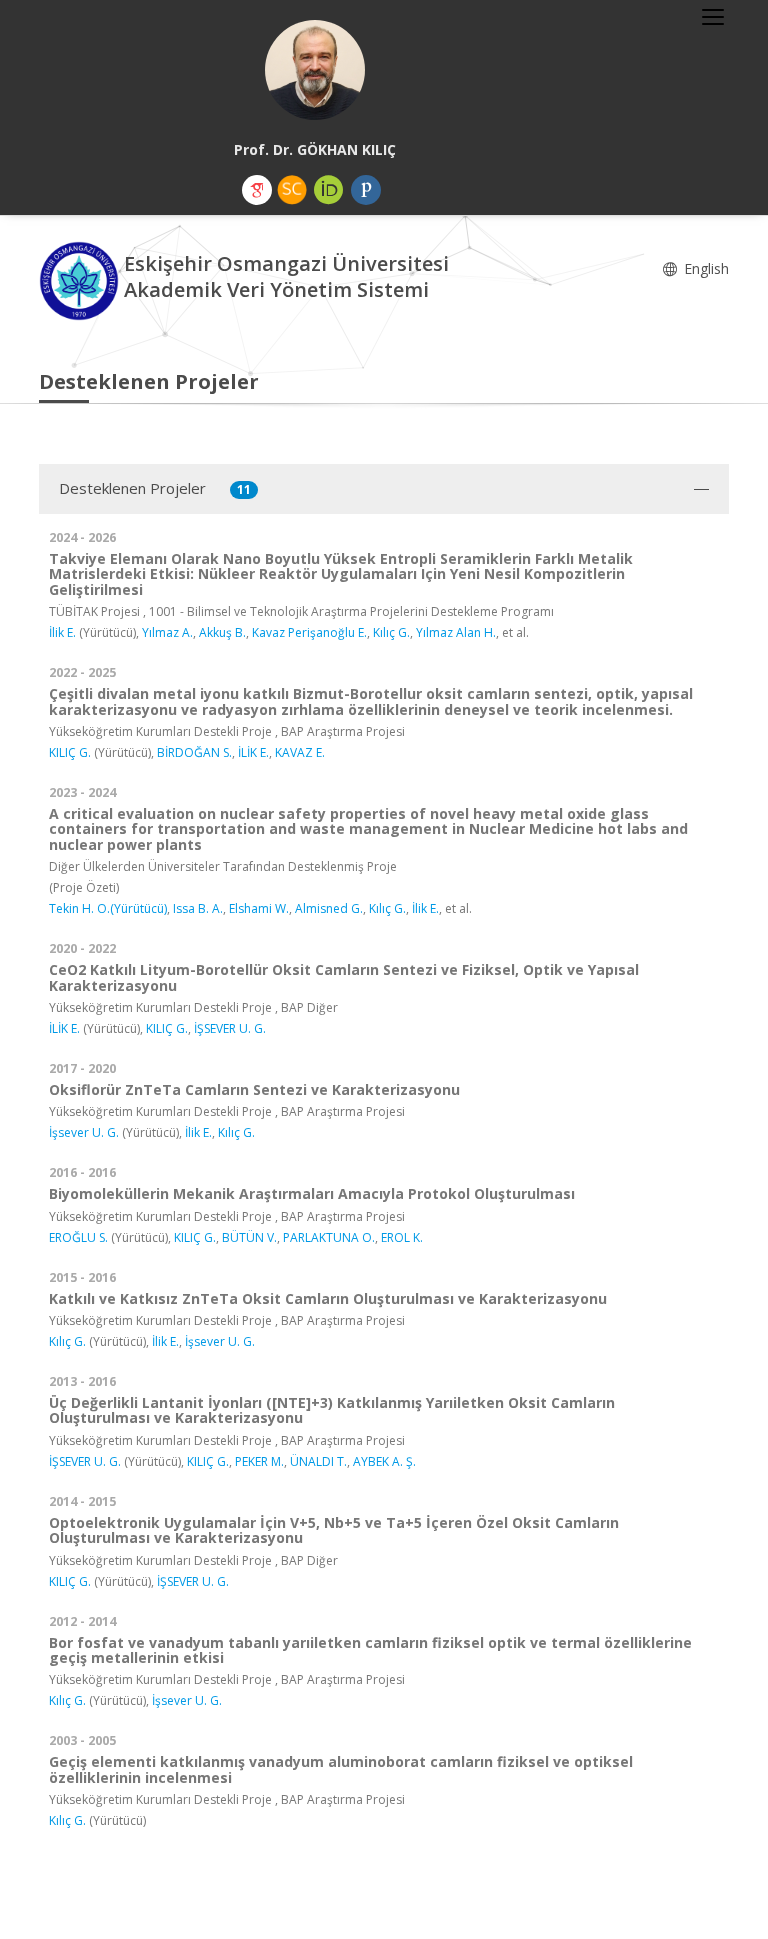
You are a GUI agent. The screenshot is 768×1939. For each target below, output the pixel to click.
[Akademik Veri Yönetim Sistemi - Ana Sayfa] (81, 279)
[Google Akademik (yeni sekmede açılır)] (257, 190)
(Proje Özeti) (84, 887)
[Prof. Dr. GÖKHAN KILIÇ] (315, 70)
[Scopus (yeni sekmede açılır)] (292, 190)
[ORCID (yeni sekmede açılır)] (329, 190)
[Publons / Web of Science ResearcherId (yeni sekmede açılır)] (366, 190)
